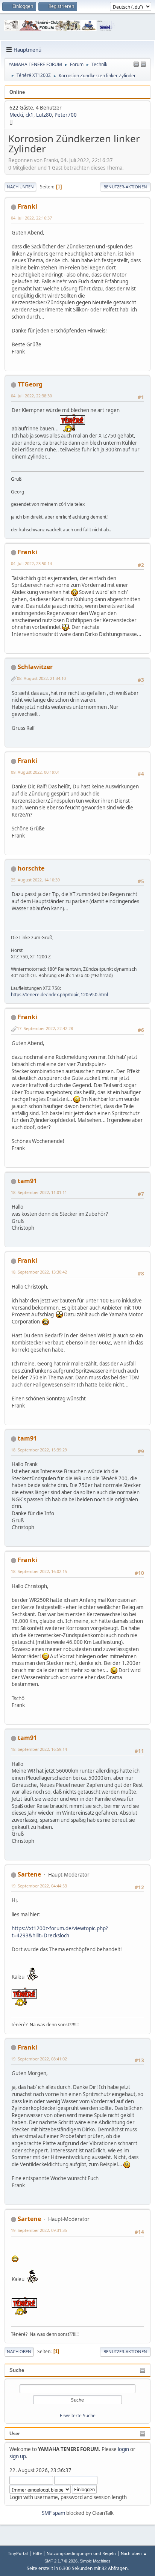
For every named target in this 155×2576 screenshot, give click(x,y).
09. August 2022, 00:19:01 (35, 772)
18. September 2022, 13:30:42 (39, 1272)
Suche (17, 2370)
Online (17, 92)
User (15, 2434)
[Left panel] (136, 65)
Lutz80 (44, 115)
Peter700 (66, 115)
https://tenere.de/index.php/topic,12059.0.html (59, 995)
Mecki (16, 115)
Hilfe (37, 2553)
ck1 (30, 115)
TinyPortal (18, 2553)
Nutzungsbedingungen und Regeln (81, 2553)
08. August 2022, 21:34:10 (41, 678)
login (123, 2449)
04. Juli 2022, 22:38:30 (31, 396)
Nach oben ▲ (134, 2553)
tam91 (27, 1181)
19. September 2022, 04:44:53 (39, 1886)
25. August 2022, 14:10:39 (35, 880)
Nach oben (19, 2351)
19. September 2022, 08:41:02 (39, 2059)
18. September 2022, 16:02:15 (39, 1571)
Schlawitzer (35, 667)
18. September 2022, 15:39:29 (39, 1450)
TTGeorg (30, 384)
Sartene (29, 1874)
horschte (31, 868)
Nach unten (20, 187)
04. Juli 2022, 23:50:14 (31, 563)
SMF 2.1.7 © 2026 (61, 2561)
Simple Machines (95, 2561)
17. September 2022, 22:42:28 (45, 1028)
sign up (18, 2456)
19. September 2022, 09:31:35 (39, 2230)
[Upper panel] (143, 65)
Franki (27, 206)
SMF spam (53, 2513)
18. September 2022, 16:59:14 (39, 1749)
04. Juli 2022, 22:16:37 (31, 218)
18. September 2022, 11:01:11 (39, 1192)
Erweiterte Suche (78, 2416)
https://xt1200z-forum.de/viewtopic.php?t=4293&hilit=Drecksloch (60, 1932)
